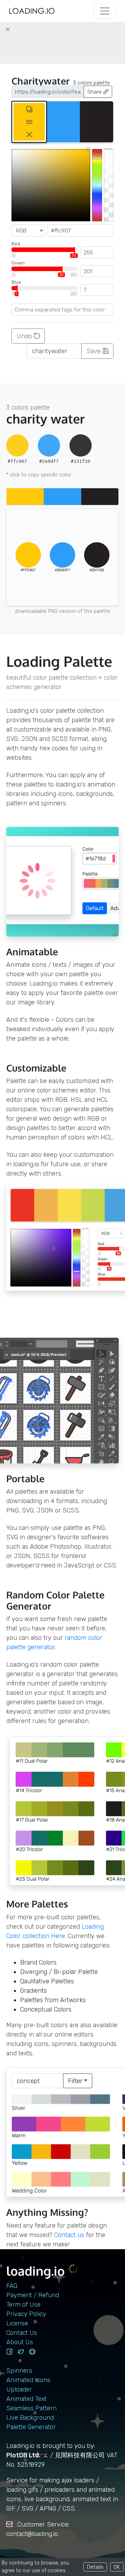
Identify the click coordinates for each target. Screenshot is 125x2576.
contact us (69, 2235)
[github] (32, 2352)
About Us (20, 2342)
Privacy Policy (26, 2314)
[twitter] (21, 2352)
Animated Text (26, 2399)
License (17, 2323)
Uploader (19, 2389)
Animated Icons (28, 2380)
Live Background (30, 2418)
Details (95, 2567)
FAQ (12, 2286)
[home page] (32, 11)
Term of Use (23, 2305)
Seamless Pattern (31, 2408)
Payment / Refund (33, 2295)
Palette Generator (31, 2427)
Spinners (19, 2371)
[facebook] (9, 2352)
